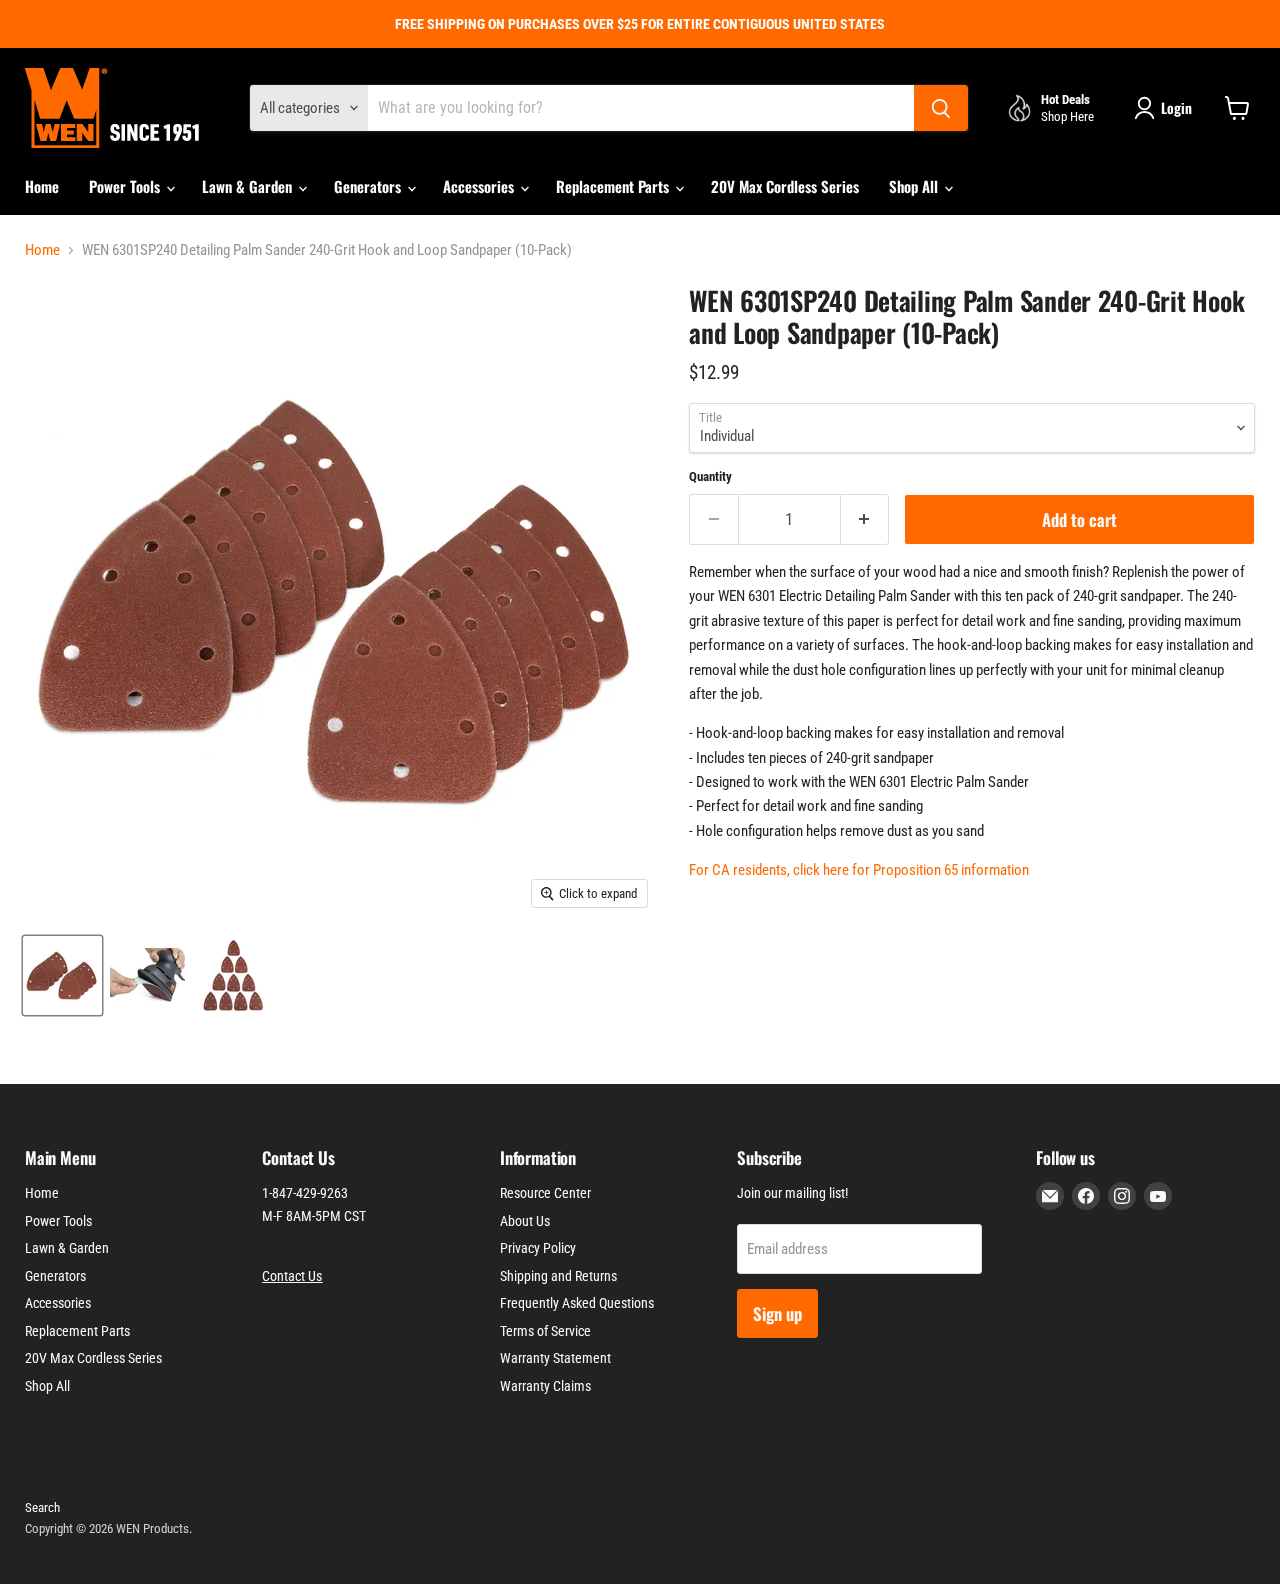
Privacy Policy (538, 1248)
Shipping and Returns (558, 1276)
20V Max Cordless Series (785, 186)
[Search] (941, 108)
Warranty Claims (545, 1386)
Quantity (710, 476)
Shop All (915, 186)
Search (42, 1507)
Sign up (777, 1313)
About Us (525, 1221)
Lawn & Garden (249, 186)
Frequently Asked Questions (577, 1303)
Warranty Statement (555, 1358)
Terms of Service (545, 1331)
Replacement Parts (614, 186)
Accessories (480, 186)
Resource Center (545, 1193)
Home (42, 186)
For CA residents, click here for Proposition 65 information (859, 870)
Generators (369, 186)
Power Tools (126, 186)
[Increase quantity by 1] (865, 519)
